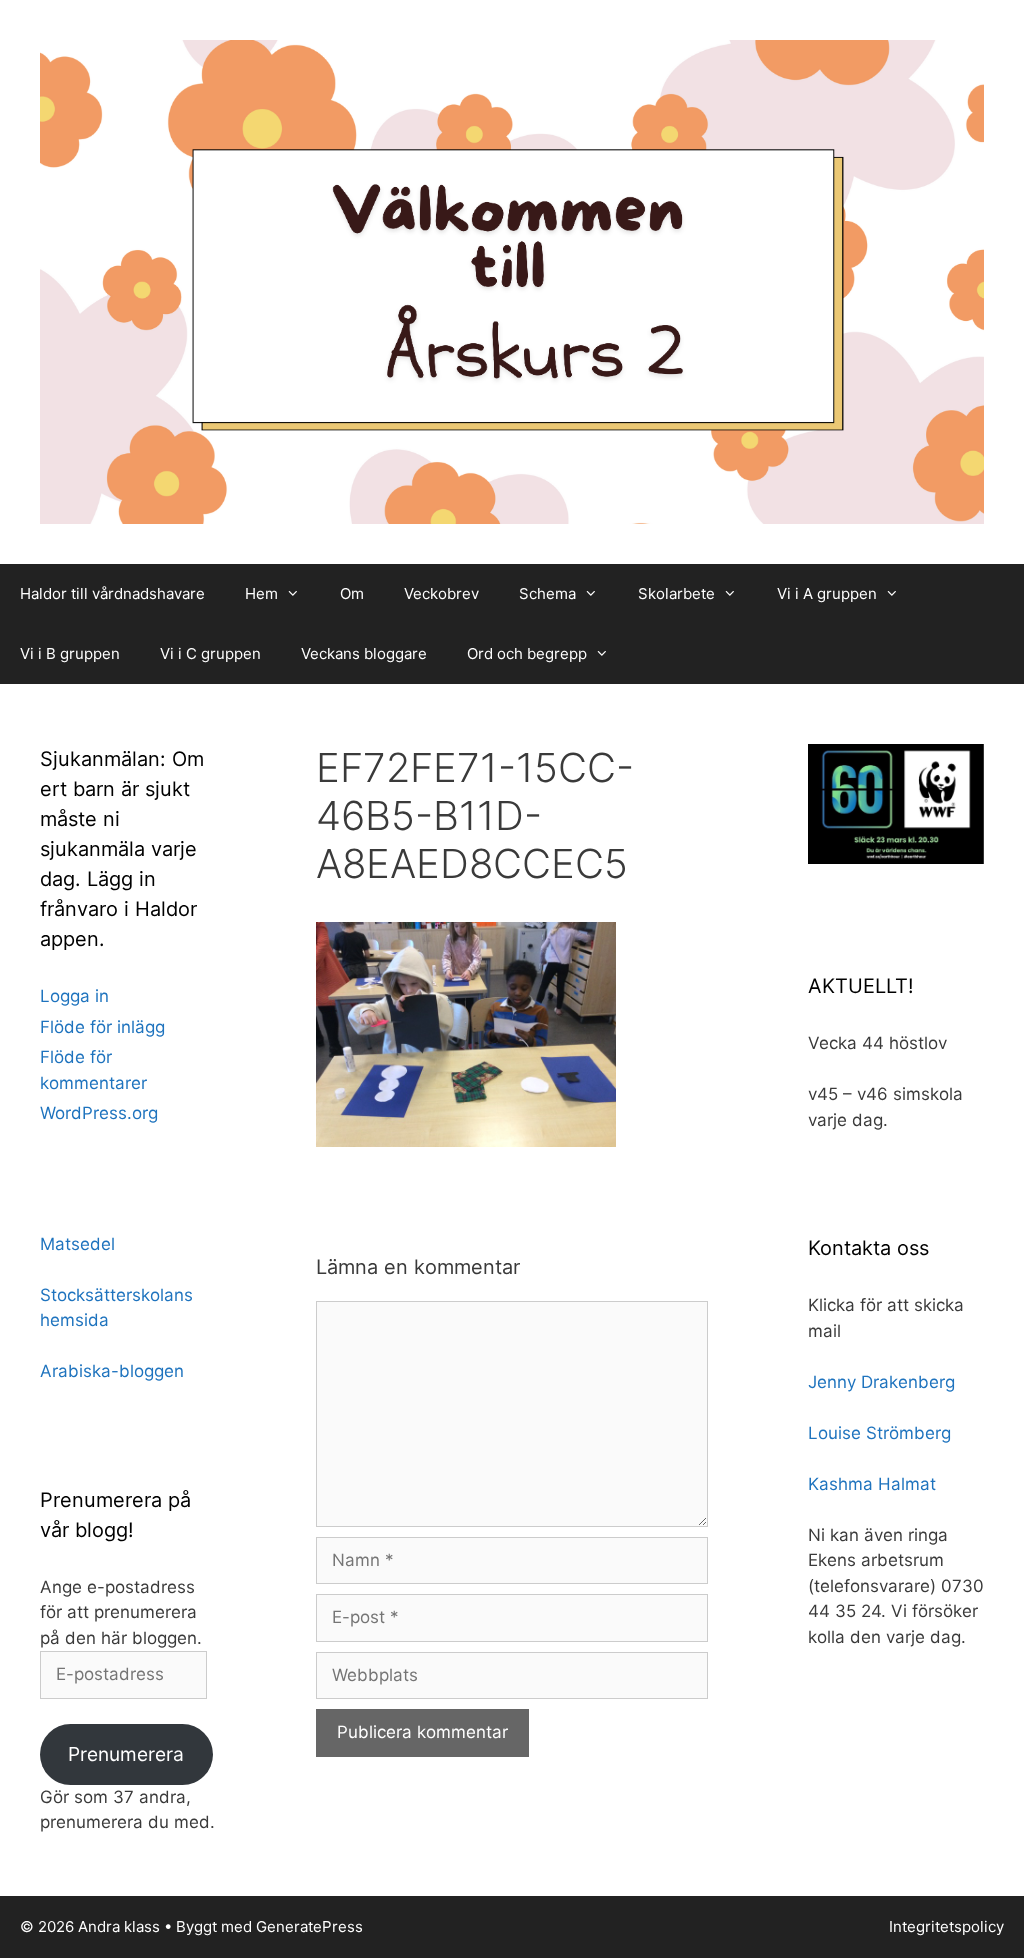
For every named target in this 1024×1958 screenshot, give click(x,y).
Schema (547, 593)
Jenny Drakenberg (881, 1382)
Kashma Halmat (872, 1484)
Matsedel (77, 1244)
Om (352, 593)
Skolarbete (676, 593)
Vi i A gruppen (827, 593)
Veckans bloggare (364, 653)
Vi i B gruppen (70, 653)
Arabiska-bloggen (112, 1371)
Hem (261, 593)
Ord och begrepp (527, 653)
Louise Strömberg (879, 1433)
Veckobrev (441, 593)
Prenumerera (126, 1754)
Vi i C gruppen (210, 653)
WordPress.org (99, 1113)
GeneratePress (309, 1926)
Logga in (74, 996)
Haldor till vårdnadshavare (112, 593)
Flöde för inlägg (102, 1027)
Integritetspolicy (946, 1926)
